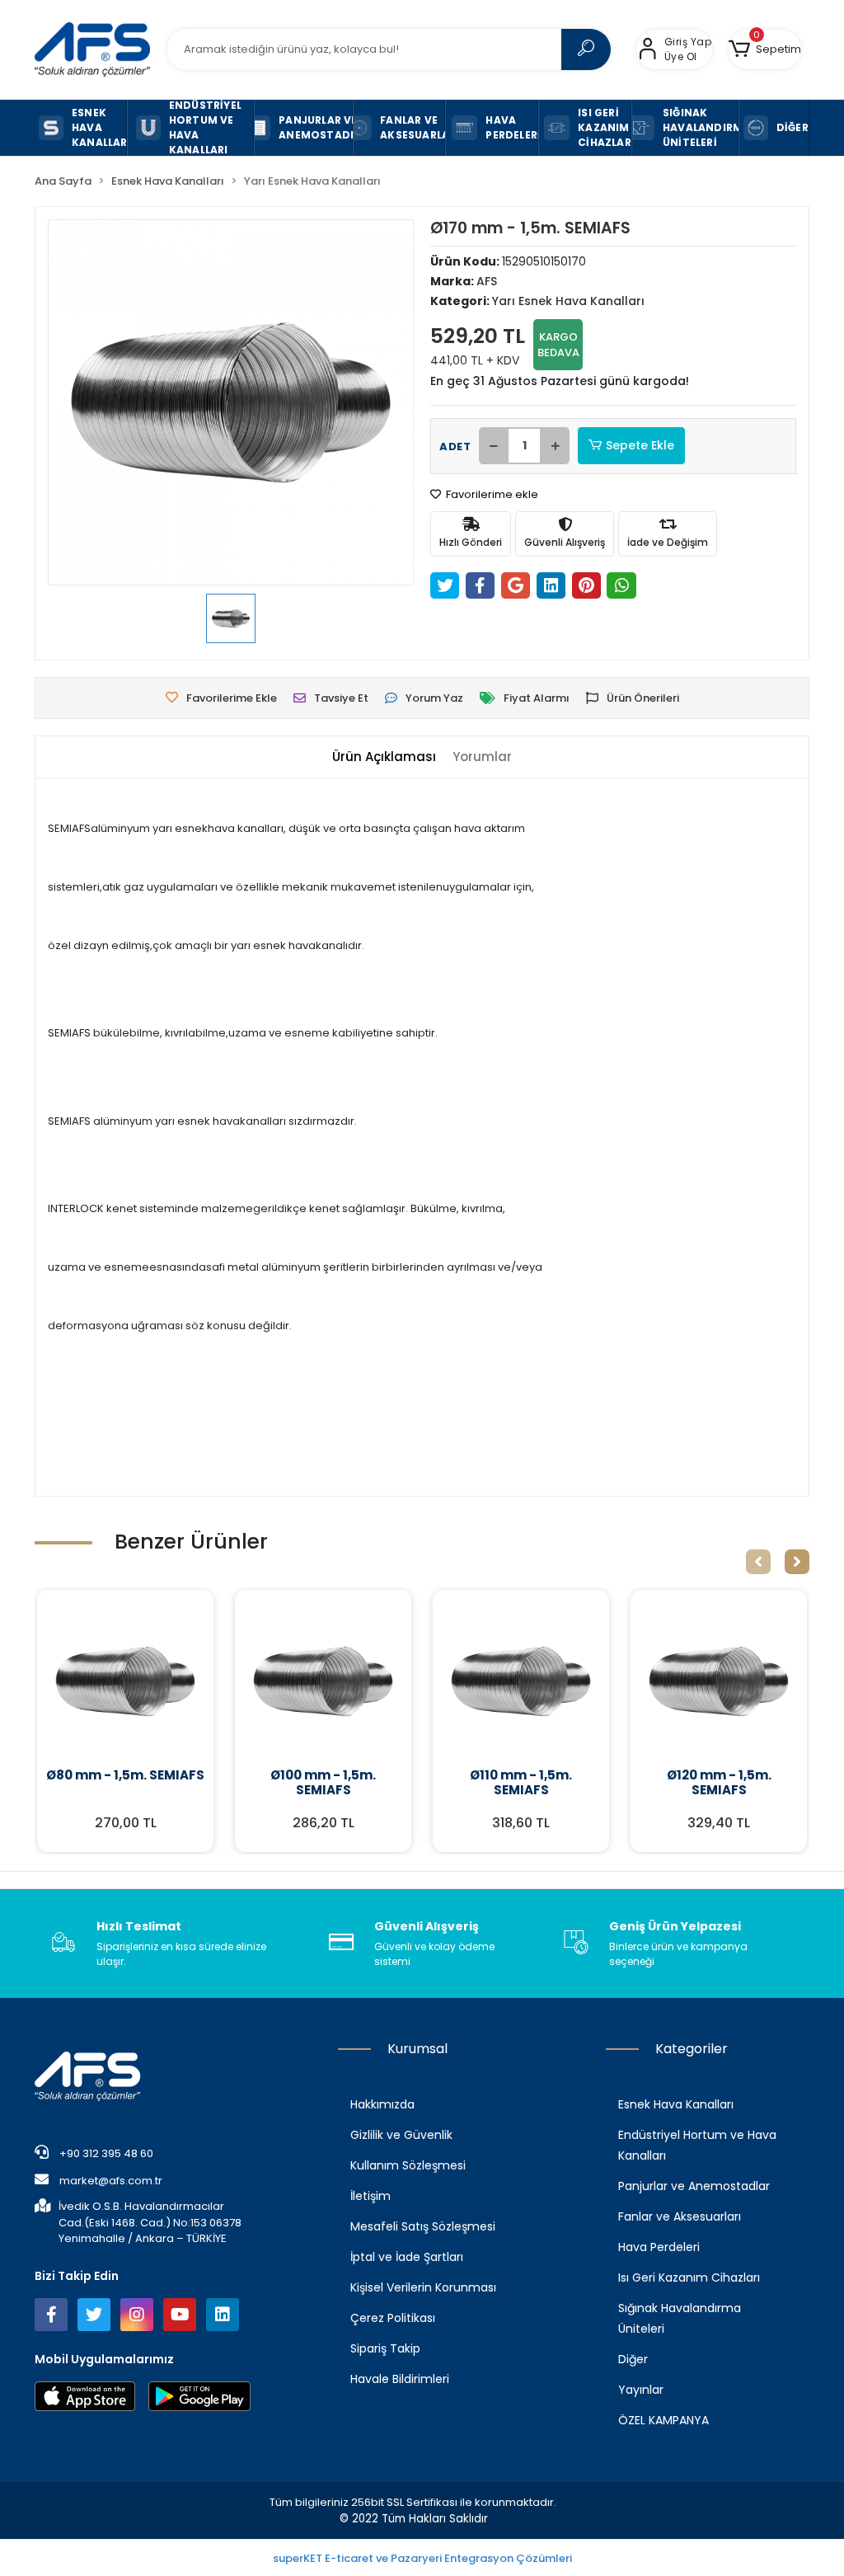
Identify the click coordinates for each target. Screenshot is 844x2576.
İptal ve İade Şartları (407, 2257)
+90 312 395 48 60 (105, 2153)
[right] (797, 1562)
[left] (758, 1562)
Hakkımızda (382, 2104)
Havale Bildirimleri (400, 2379)
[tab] (384, 757)
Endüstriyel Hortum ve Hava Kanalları (697, 2145)
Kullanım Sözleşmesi (408, 2165)
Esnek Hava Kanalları (676, 2104)
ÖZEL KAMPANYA (663, 2420)
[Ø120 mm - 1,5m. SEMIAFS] (719, 1681)
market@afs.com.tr (111, 2181)
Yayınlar (641, 2390)
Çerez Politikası (393, 2318)
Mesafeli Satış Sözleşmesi (423, 2226)
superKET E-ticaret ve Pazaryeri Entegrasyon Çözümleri (422, 2558)
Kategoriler (692, 2049)
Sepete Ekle (640, 445)
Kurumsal (417, 2049)
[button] (765, 49)
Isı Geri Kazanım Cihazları (689, 2278)
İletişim (370, 2196)
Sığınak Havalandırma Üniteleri (680, 2318)
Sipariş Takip (385, 2348)
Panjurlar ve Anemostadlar (694, 2186)
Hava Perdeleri (659, 2247)
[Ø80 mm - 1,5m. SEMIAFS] (125, 1681)
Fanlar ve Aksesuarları (680, 2216)
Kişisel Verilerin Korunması (423, 2287)
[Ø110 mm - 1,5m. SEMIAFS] (521, 1681)
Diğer (633, 2359)
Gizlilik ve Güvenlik (401, 2135)
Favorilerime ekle (491, 494)
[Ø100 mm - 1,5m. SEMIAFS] (323, 1681)
